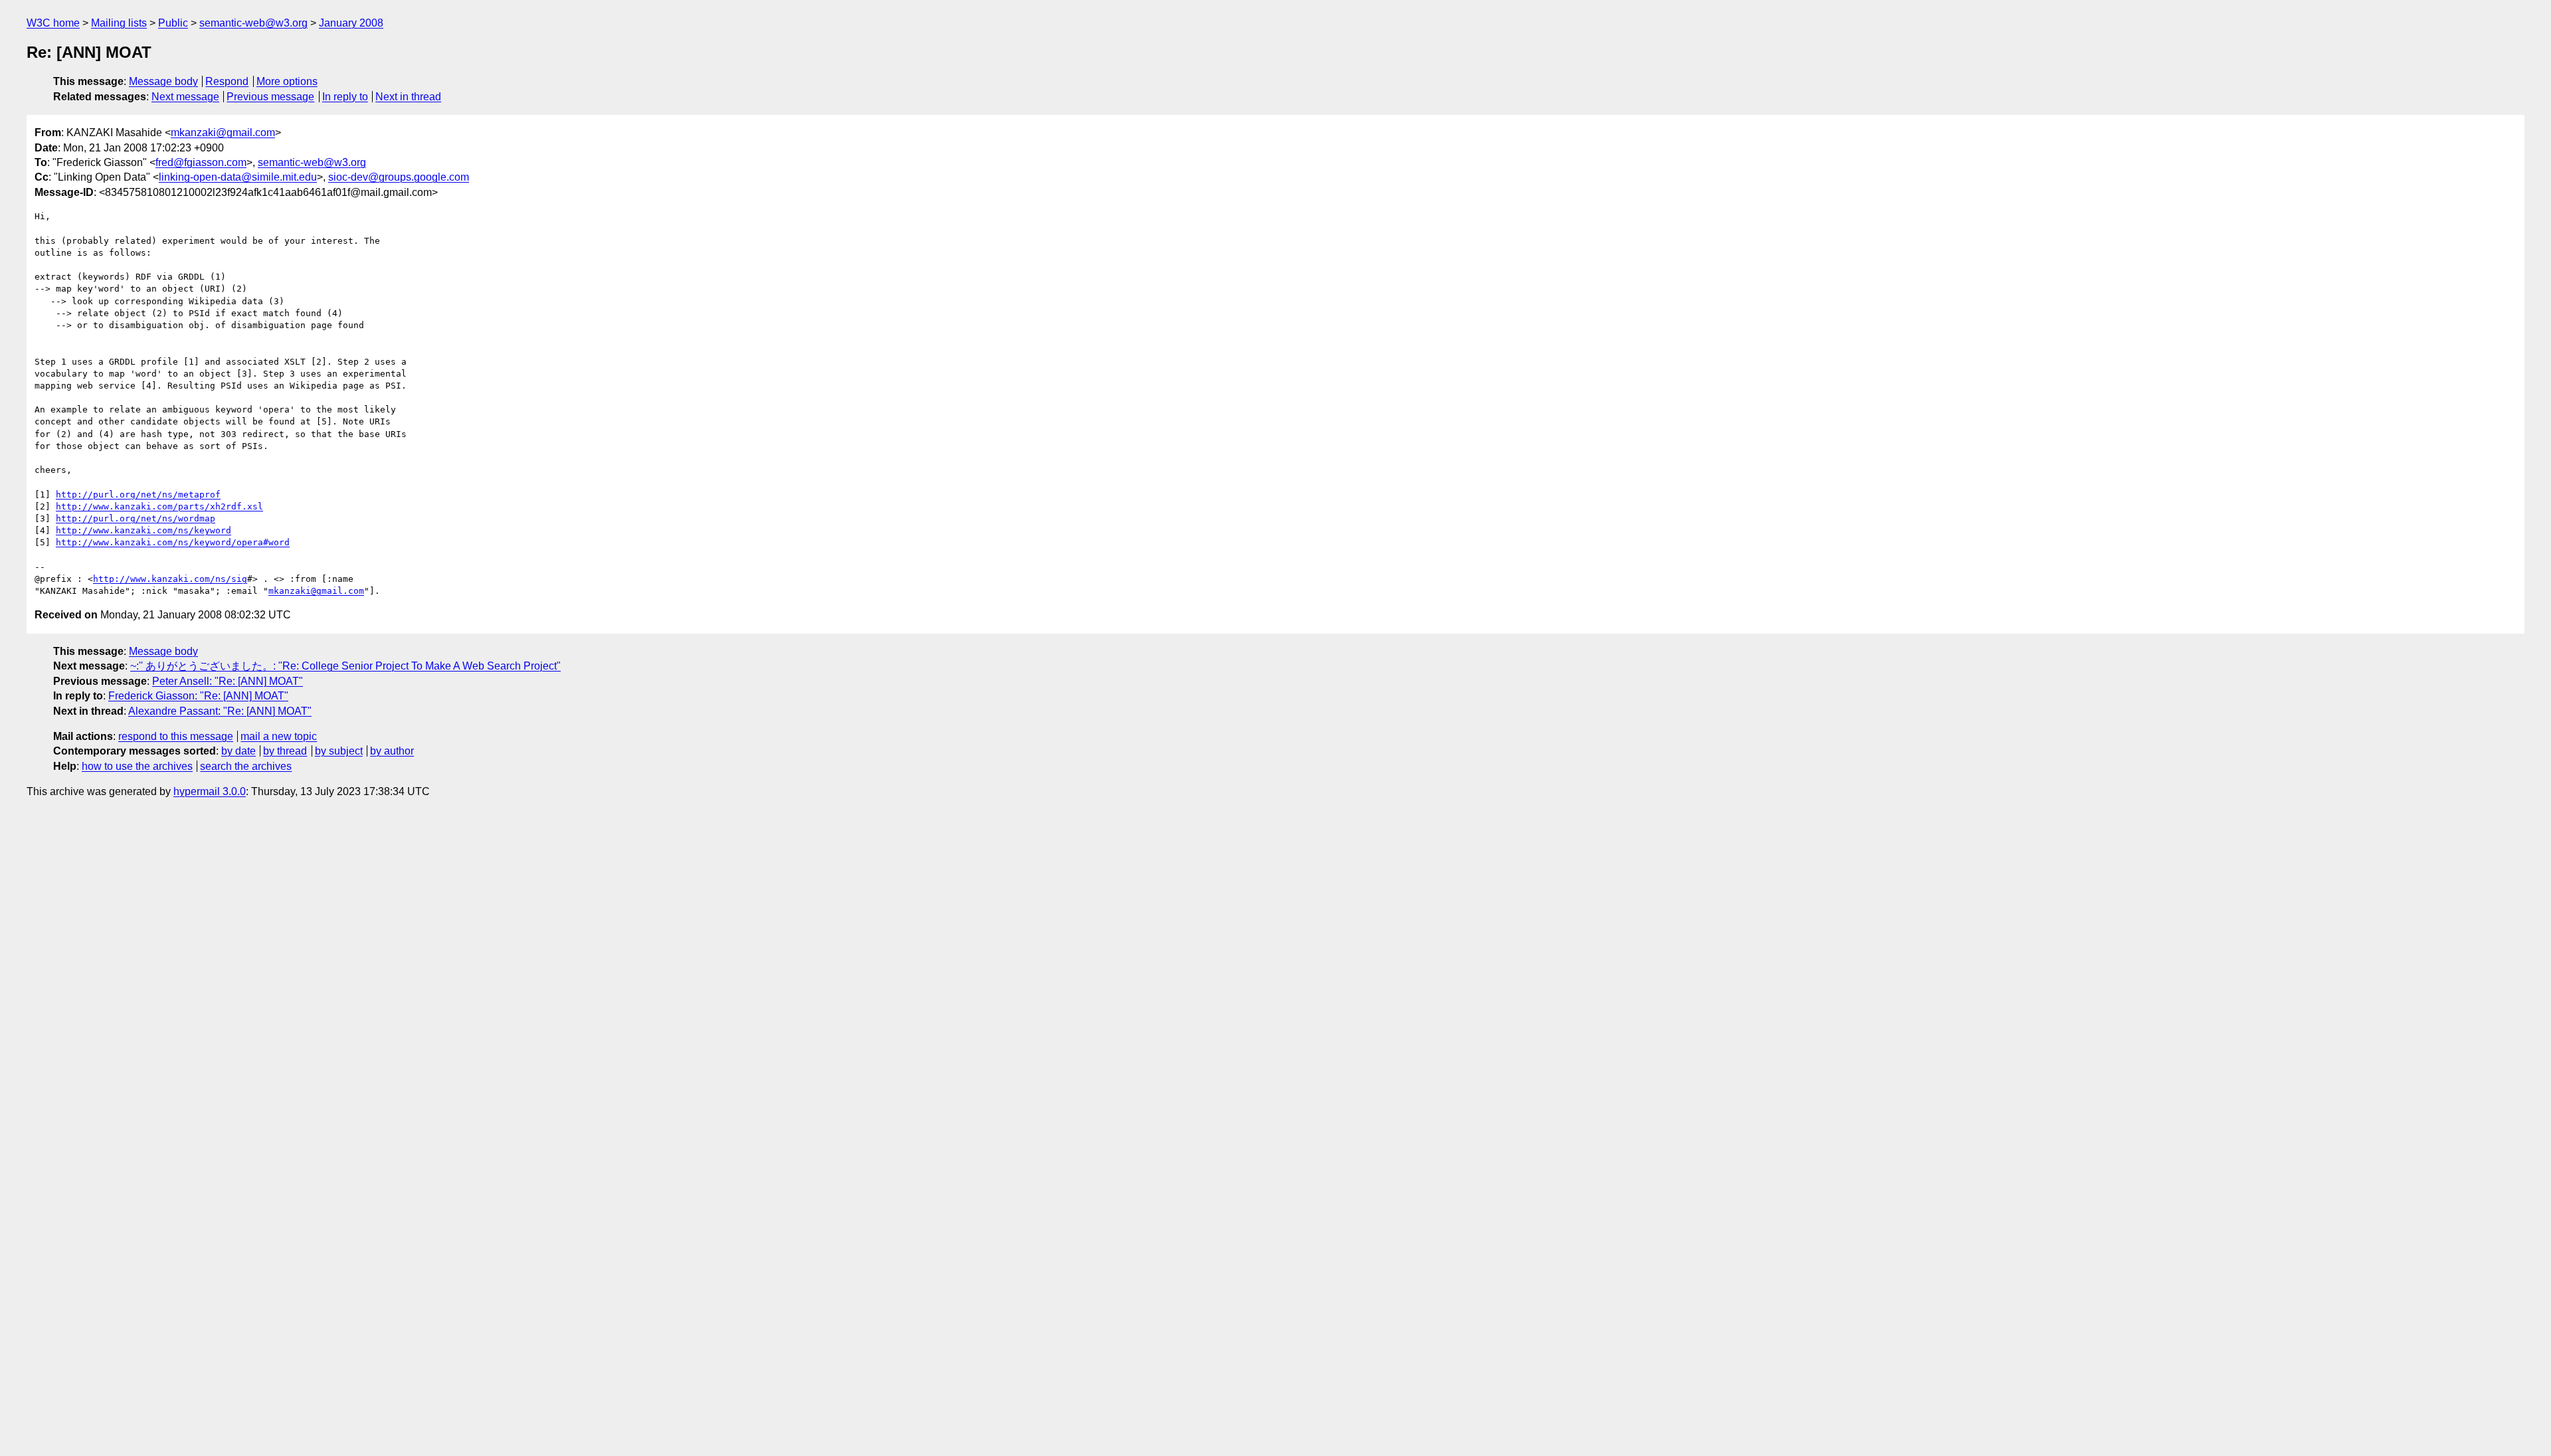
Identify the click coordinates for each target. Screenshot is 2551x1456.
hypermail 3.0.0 (210, 791)
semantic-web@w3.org (253, 23)
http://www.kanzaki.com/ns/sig (170, 579)
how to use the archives (137, 766)
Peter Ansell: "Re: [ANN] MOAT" (228, 681)
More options (287, 81)
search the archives (246, 766)
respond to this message (176, 736)
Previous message (270, 97)
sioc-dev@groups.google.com (399, 177)
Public (173, 23)
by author (392, 751)
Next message (185, 97)
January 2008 (351, 23)
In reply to (345, 97)
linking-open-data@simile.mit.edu (238, 177)
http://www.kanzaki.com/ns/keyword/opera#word (173, 542)
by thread (285, 751)
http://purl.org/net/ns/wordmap (136, 518)
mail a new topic (279, 736)
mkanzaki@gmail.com (223, 133)
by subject (339, 751)
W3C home (53, 23)
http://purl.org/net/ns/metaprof (138, 495)
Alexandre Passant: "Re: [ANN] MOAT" (220, 711)
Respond (227, 81)
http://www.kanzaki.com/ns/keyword (143, 530)
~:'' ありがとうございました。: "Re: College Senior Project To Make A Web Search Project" (345, 666)
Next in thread (408, 97)
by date (238, 751)
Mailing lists (119, 23)
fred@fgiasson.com (201, 162)
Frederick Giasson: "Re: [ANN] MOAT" (198, 696)
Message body (163, 81)
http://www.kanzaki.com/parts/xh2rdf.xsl (159, 506)
